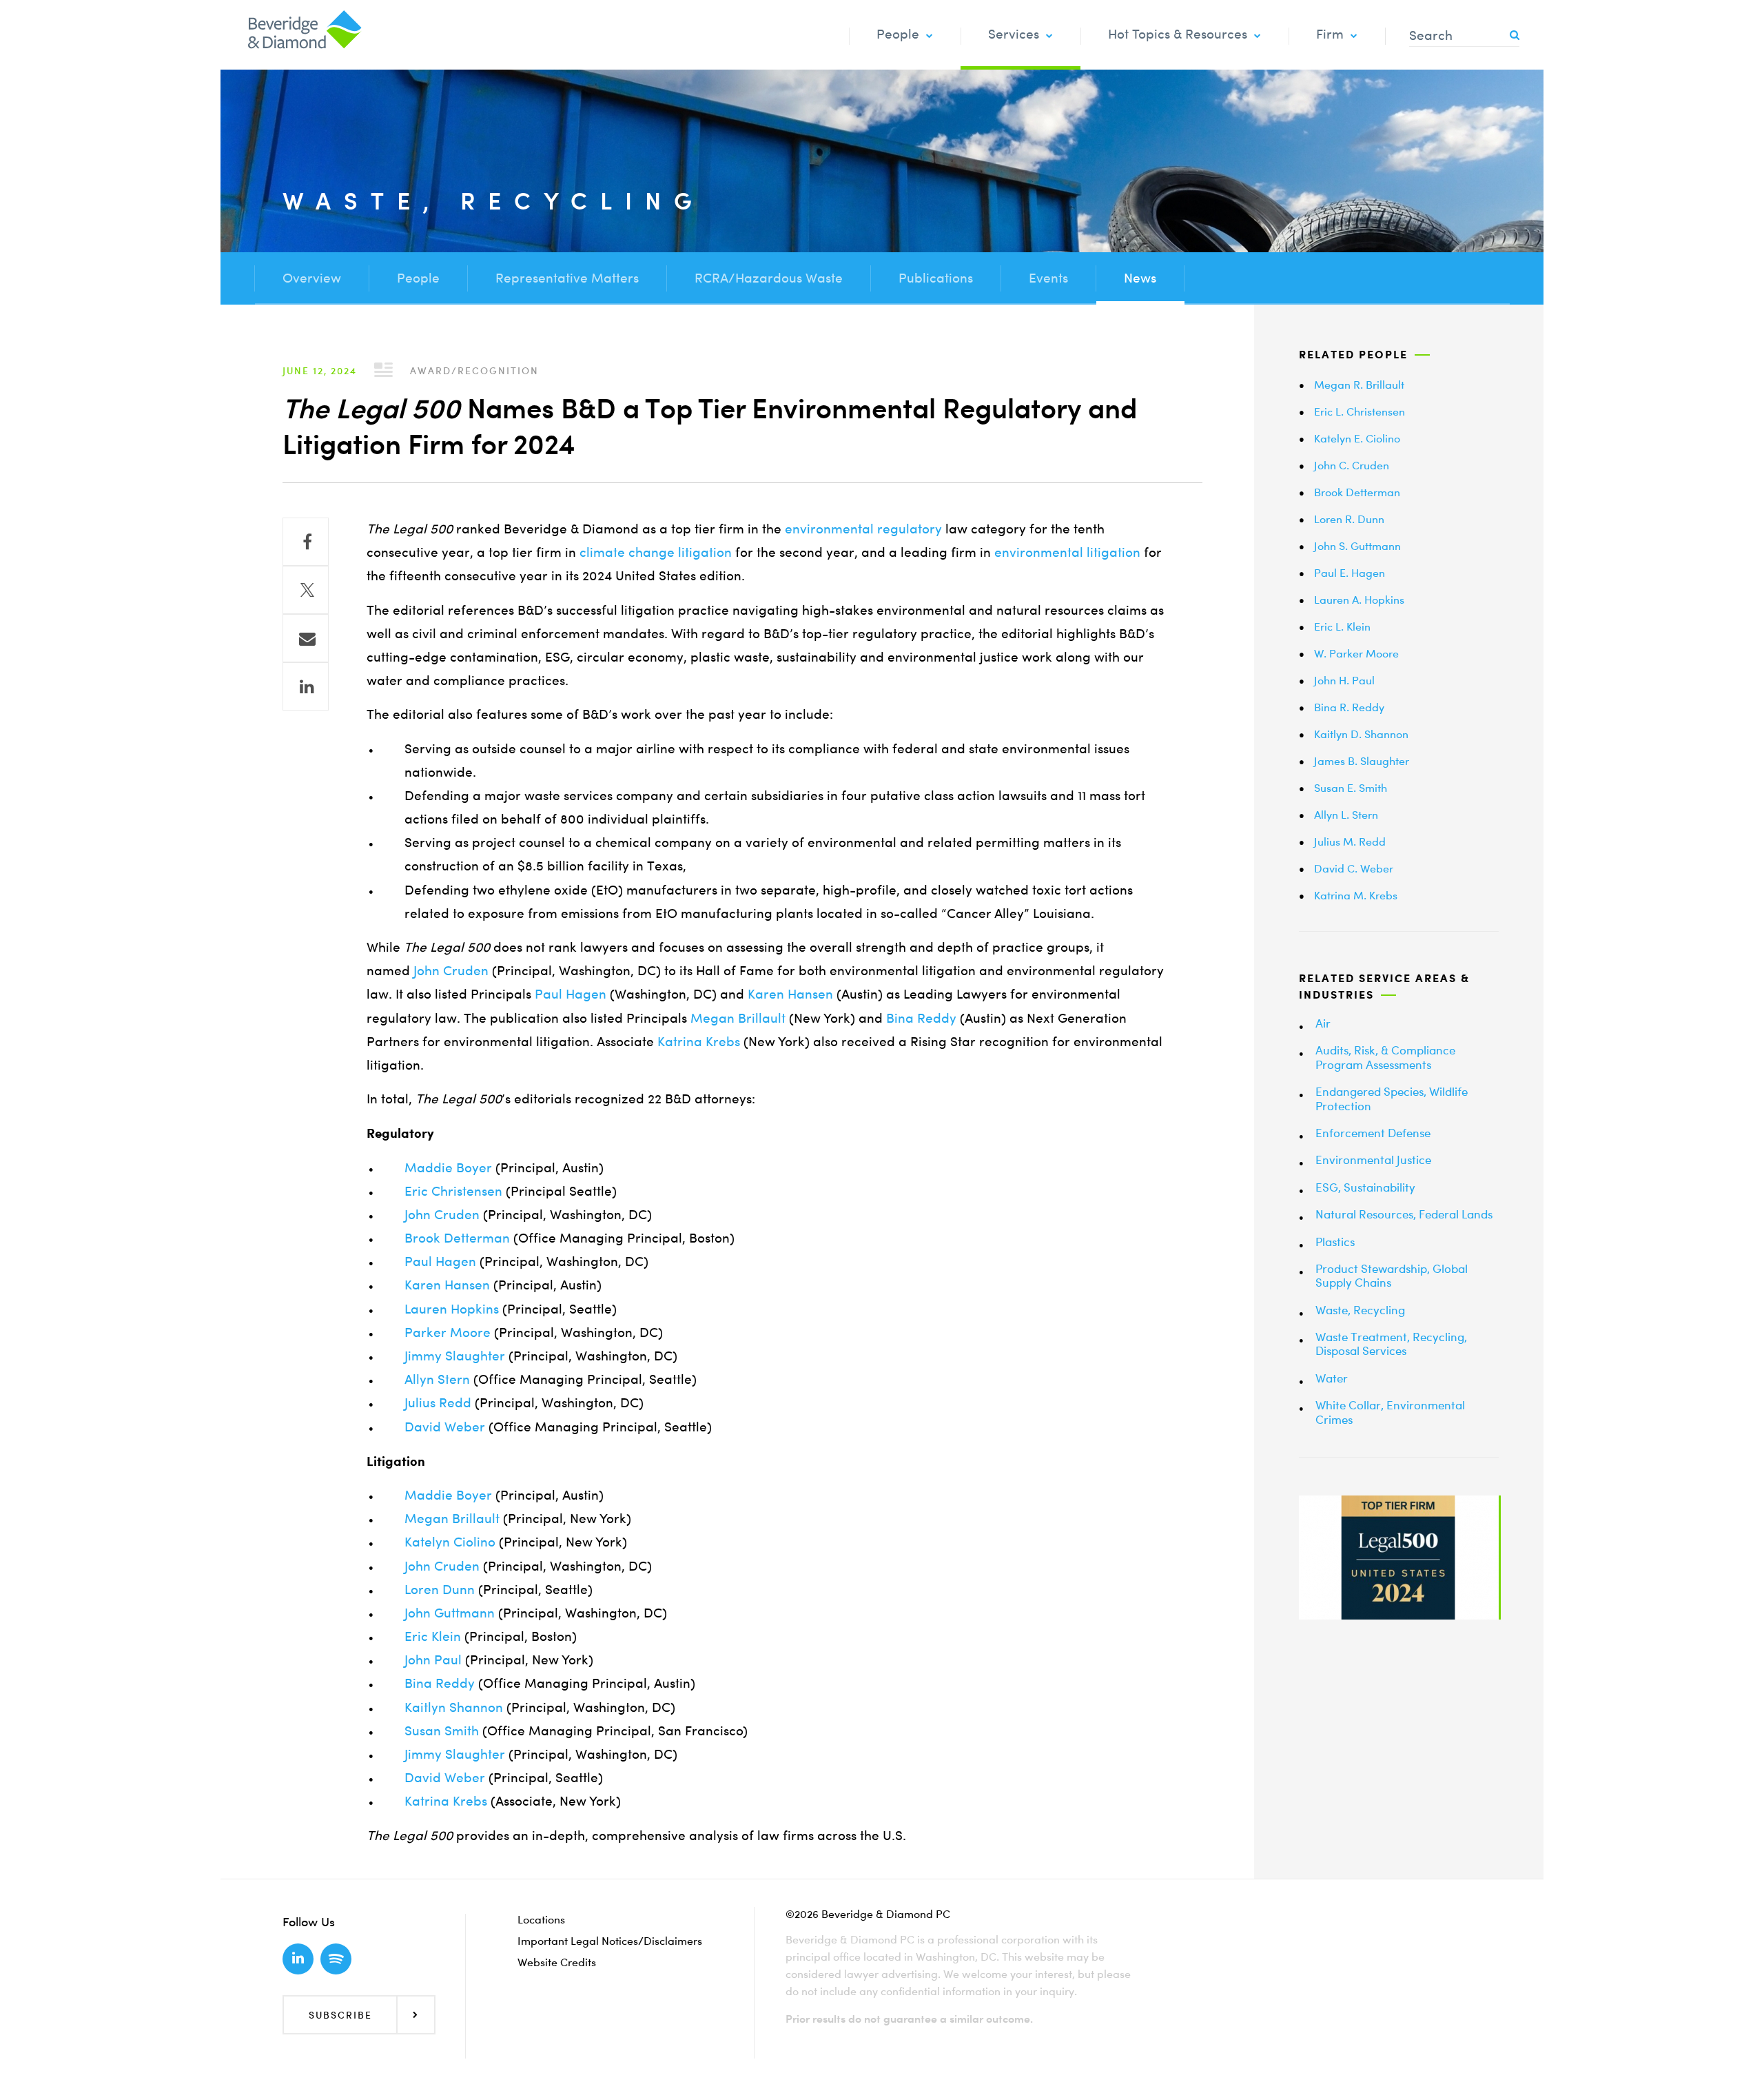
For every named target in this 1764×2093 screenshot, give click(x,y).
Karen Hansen (790, 994)
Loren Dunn (440, 1590)
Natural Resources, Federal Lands (1404, 1214)
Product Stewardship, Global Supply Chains (1392, 1275)
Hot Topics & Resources (1178, 34)
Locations (541, 1919)
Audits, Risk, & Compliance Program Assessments (1385, 1057)
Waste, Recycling (1360, 1310)
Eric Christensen (453, 1191)
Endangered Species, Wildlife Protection (1392, 1098)
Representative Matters (567, 278)
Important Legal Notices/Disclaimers (610, 1941)
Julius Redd (438, 1403)
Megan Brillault (738, 1018)
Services (1014, 34)
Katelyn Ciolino (450, 1542)
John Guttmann (450, 1613)
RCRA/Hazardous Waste (769, 278)
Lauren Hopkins (452, 1309)
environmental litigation (1067, 552)
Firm (1330, 34)
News (1140, 278)
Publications (936, 278)
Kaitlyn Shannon (454, 1707)
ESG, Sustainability (1365, 1187)
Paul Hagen (571, 994)
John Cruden (451, 971)
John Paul (433, 1660)
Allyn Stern (437, 1379)
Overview (312, 278)
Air (1323, 1023)
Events (1048, 278)
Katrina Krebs (699, 1042)
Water (1332, 1378)
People (898, 34)
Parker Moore (448, 1333)
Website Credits (557, 1962)
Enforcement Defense (1373, 1133)
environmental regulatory (863, 529)
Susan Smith (442, 1731)
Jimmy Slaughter (455, 1356)
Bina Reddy (921, 1018)
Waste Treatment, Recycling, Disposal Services (1391, 1344)
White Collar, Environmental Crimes (1390, 1412)
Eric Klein (433, 1636)
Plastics (1335, 1242)
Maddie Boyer (448, 1168)
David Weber (445, 1427)
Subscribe (340, 2015)
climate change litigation (656, 552)
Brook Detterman (457, 1238)
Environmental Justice (1373, 1160)
